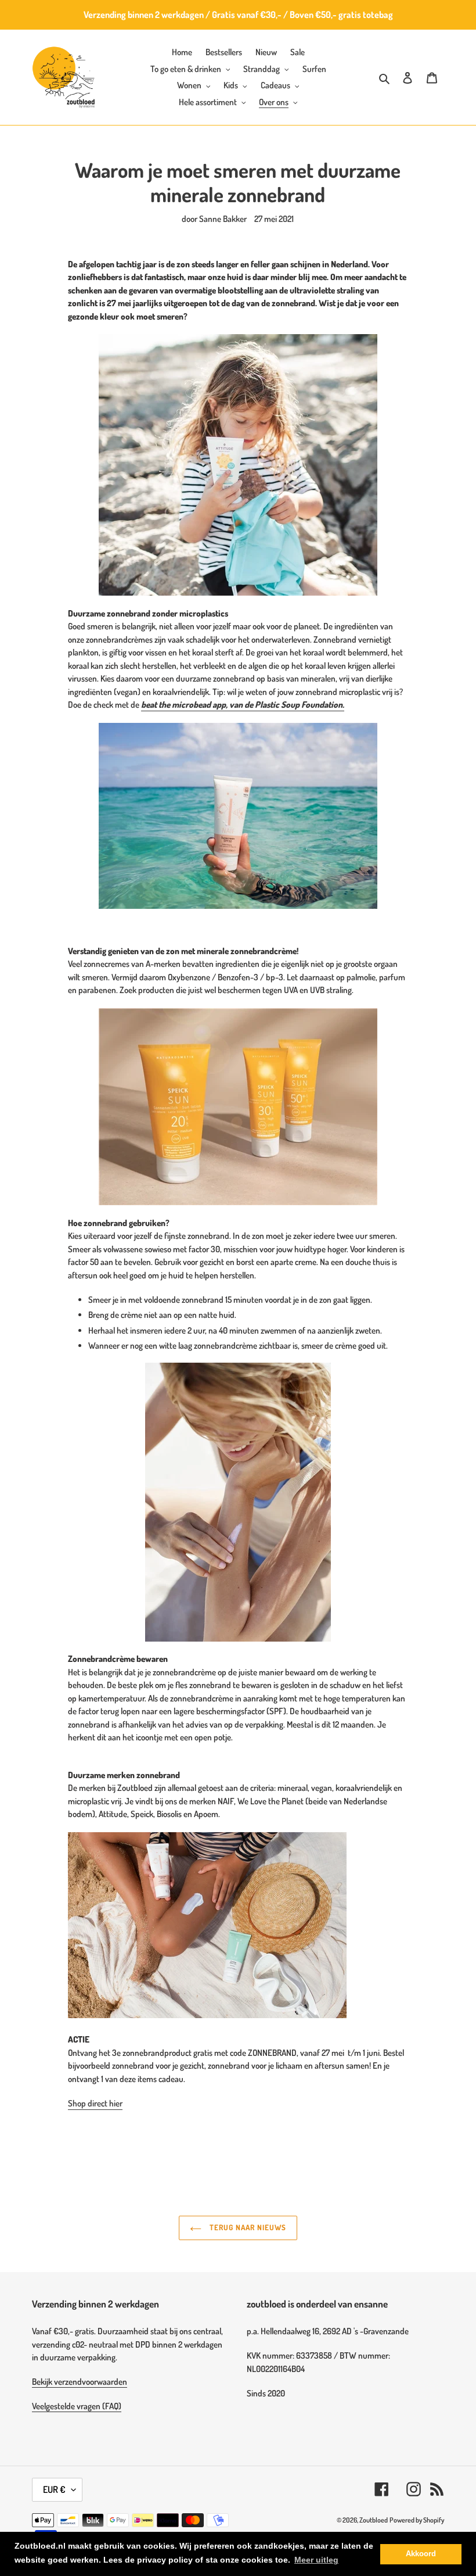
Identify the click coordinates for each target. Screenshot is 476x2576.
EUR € (54, 2489)
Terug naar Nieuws (247, 2227)
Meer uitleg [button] (316, 2560)
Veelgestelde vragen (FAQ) (77, 2406)
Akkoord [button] (421, 2554)
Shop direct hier (95, 2103)
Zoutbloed (374, 2520)
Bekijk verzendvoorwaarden (80, 2382)
